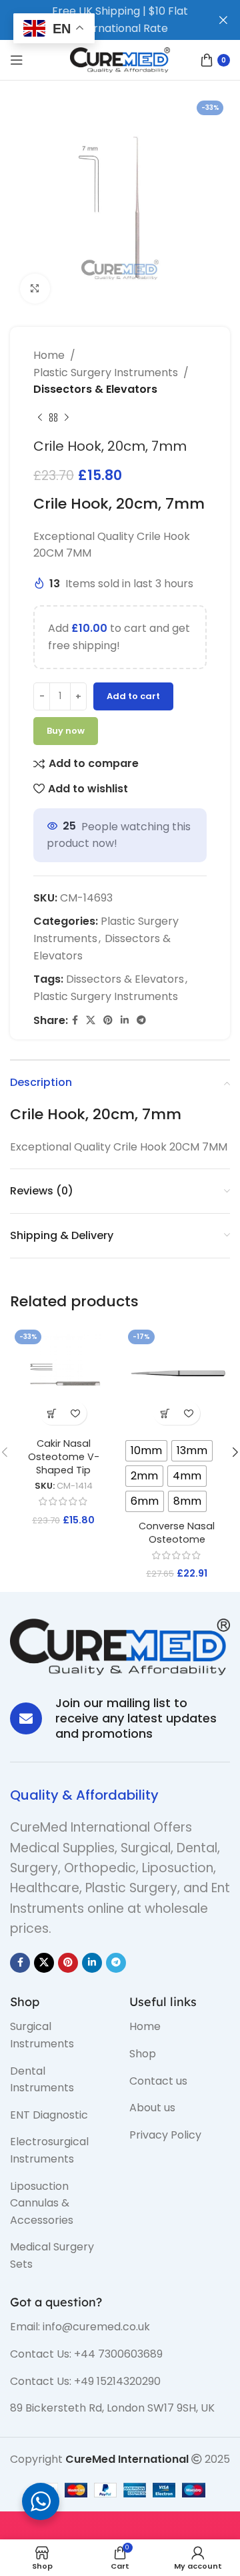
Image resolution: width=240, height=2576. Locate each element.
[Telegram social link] (141, 1020)
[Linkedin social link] (125, 1020)
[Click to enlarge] (35, 289)
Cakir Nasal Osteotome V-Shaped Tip (64, 1457)
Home (49, 355)
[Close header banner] (223, 20)
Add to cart (133, 696)
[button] (52, 1413)
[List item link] (60, 2035)
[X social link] (91, 1020)
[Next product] (67, 418)
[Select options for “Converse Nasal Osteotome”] (165, 1413)
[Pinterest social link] (108, 1020)
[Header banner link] (100, 20)
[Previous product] (40, 418)
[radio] (146, 1451)
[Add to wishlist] (75, 1413)
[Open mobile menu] (17, 60)
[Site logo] (120, 59)
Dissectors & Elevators (95, 389)
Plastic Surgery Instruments (106, 373)
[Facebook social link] (75, 1020)
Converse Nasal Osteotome (177, 1533)
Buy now (66, 731)
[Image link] (120, 1646)
